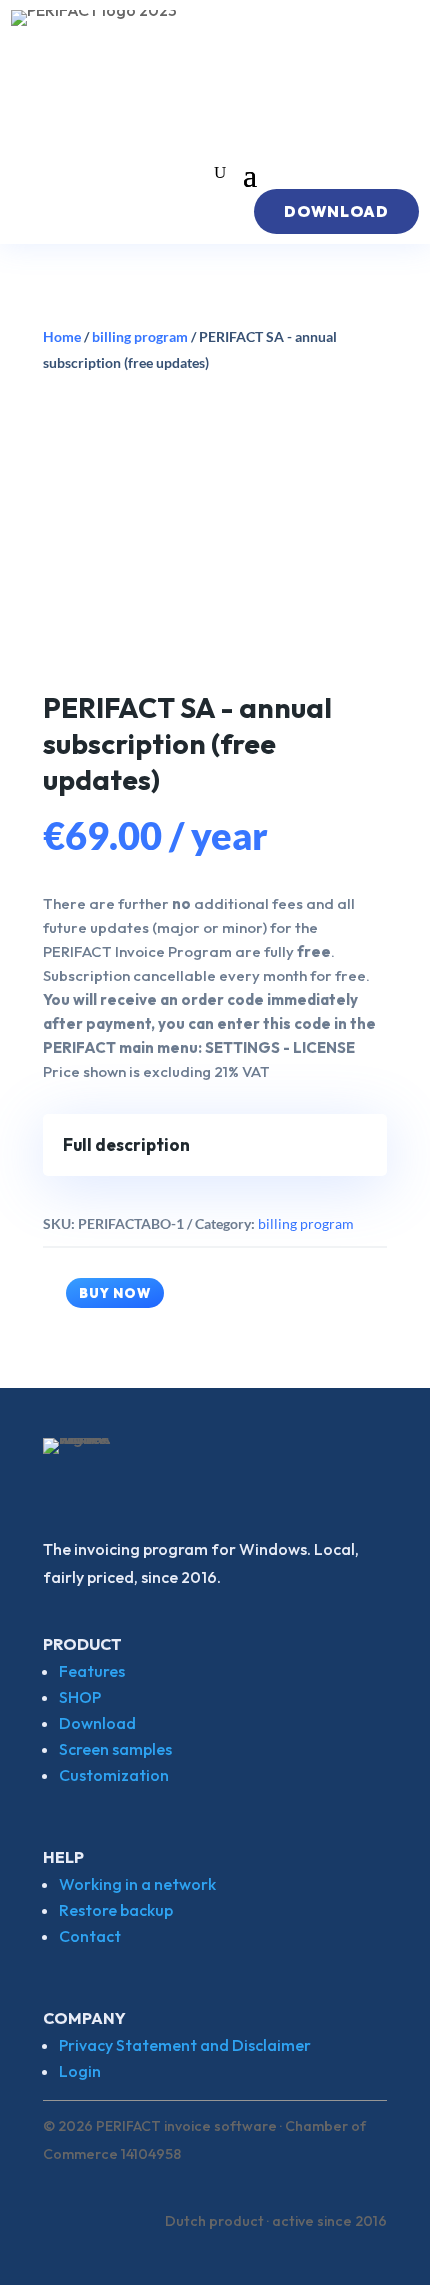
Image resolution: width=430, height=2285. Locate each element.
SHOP (80, 1697)
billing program (140, 336)
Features (92, 1671)
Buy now (115, 1293)
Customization (114, 1775)
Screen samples (115, 1749)
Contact (90, 1936)
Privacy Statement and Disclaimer (185, 2045)
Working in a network (137, 1884)
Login (80, 2071)
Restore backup (116, 1910)
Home (62, 336)
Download (97, 1723)
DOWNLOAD (336, 211)
